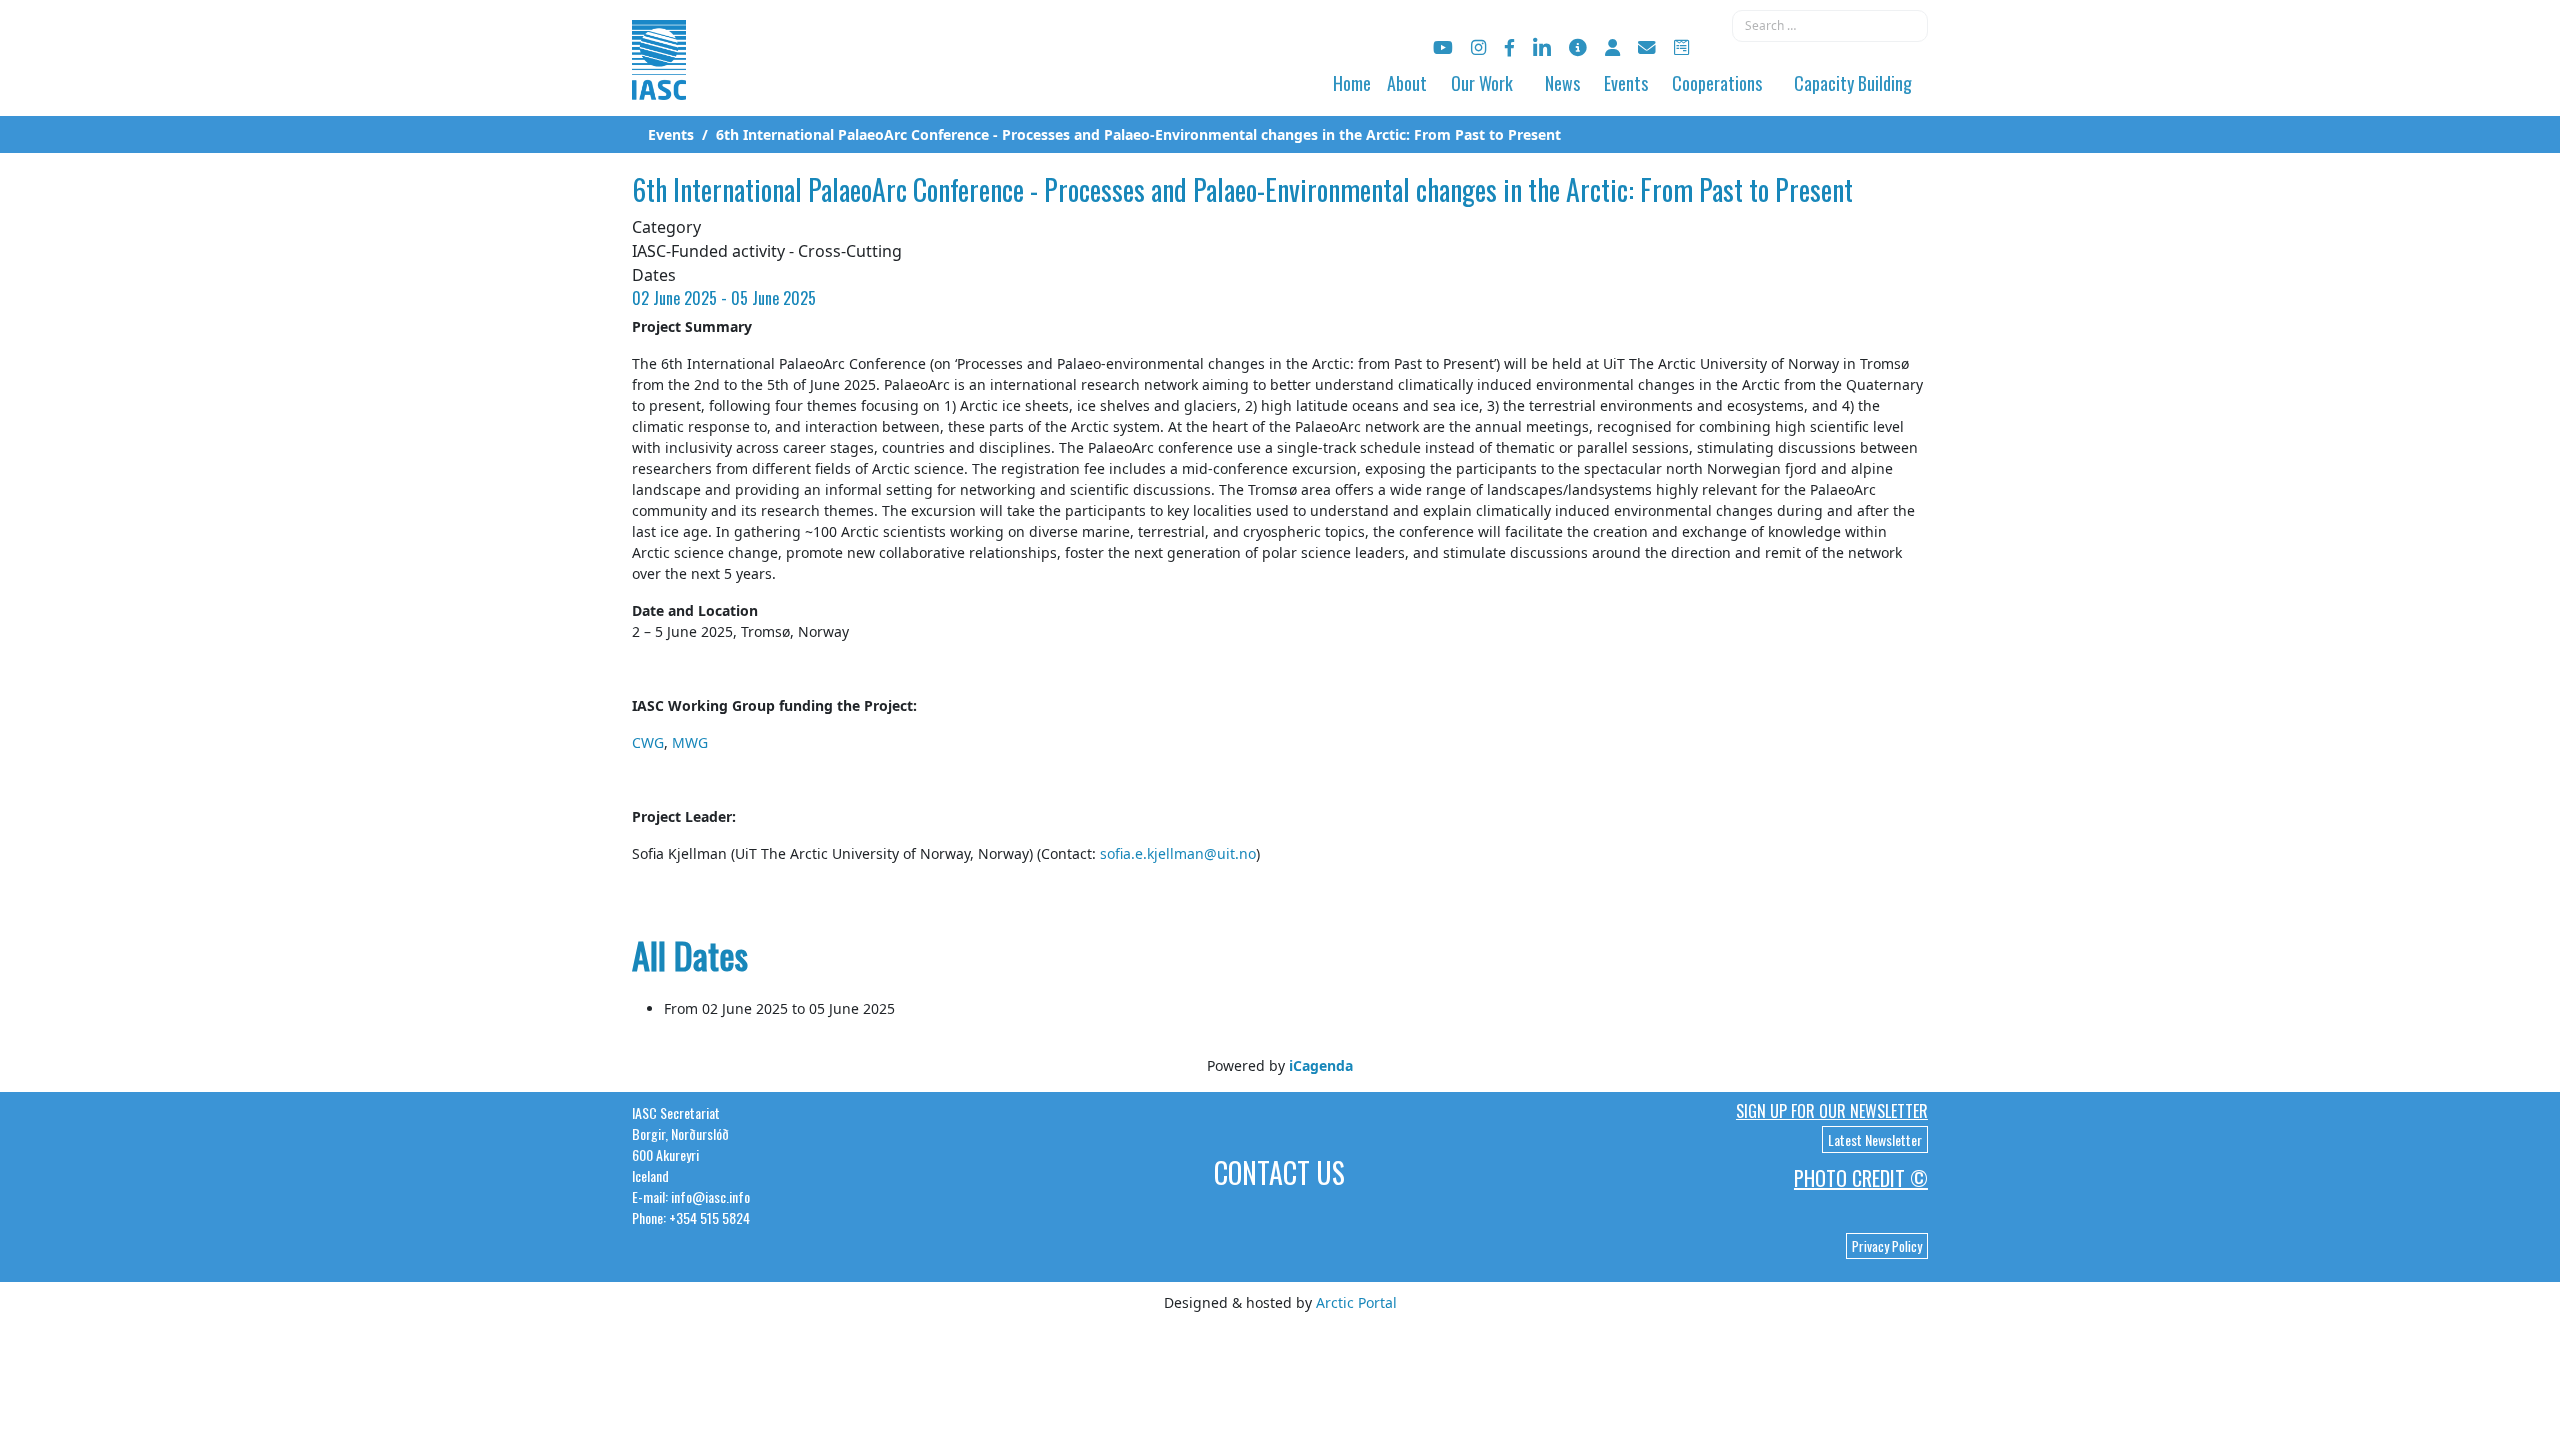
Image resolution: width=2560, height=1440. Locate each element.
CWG (648, 742)
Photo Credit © (1861, 1178)
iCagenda (1321, 1065)
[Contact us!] (1647, 47)
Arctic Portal (1356, 1302)
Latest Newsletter (1875, 1139)
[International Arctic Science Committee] (659, 80)
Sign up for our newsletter (1832, 1111)
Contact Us (1279, 1172)
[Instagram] (1478, 47)
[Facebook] (1509, 47)
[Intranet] (1612, 47)
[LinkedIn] (1542, 47)
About (1407, 83)
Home (1352, 83)
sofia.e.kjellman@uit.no (1178, 853)
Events (1626, 83)
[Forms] (1681, 47)
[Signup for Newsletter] (1578, 47)
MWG (690, 742)
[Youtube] (1443, 47)
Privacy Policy (1887, 1246)
